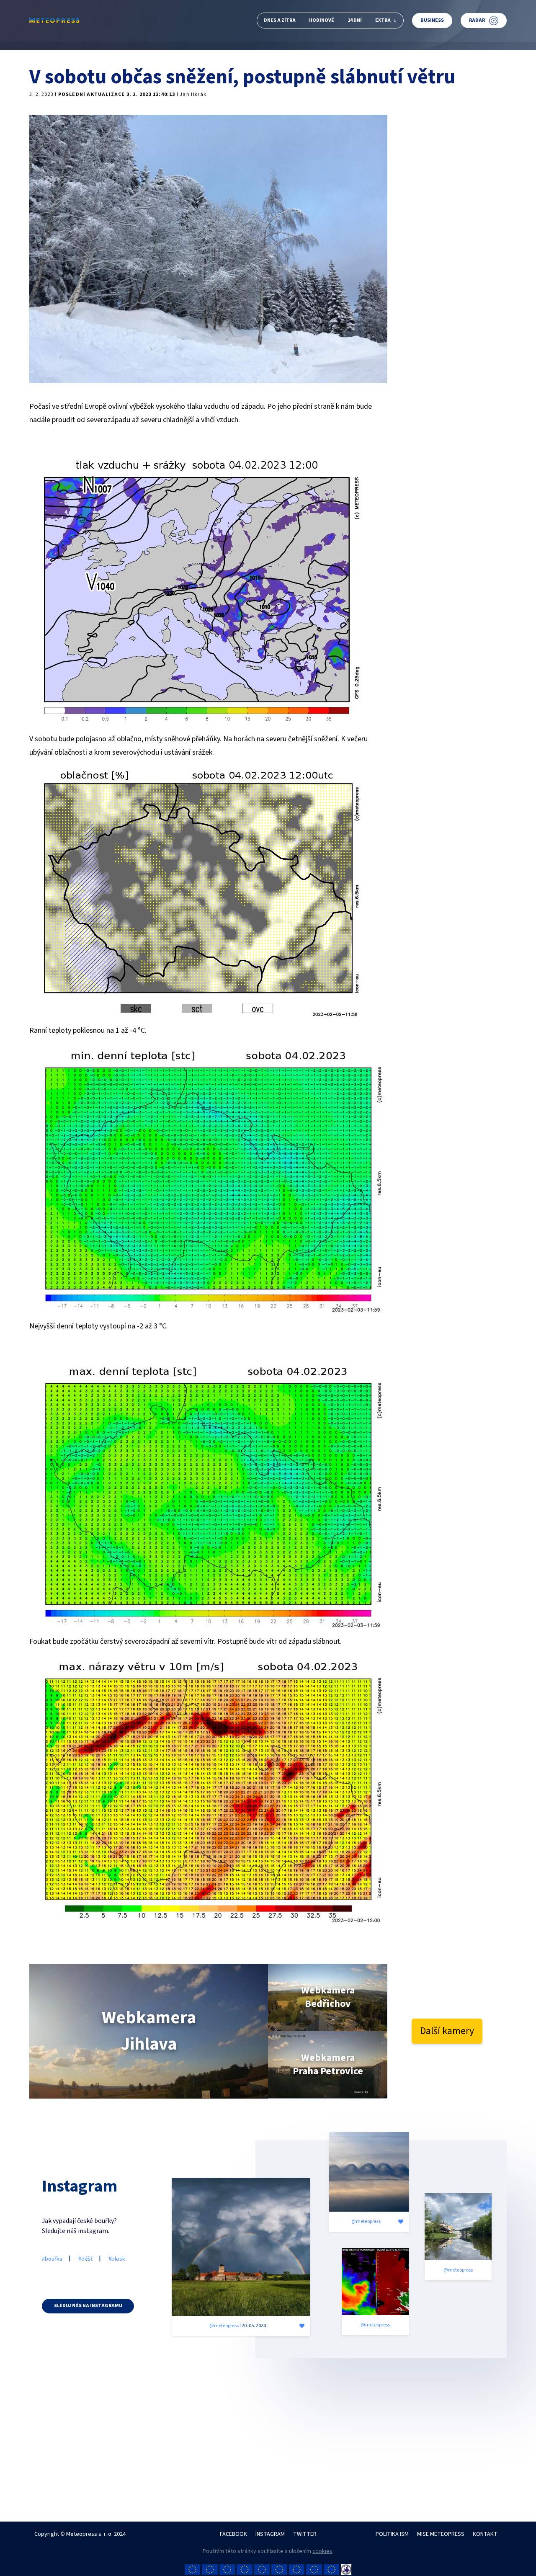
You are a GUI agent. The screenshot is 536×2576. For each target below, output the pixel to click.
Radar (477, 20)
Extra (383, 20)
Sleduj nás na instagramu (88, 2306)
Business (432, 20)
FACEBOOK (233, 2534)
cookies (322, 2551)
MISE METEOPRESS (441, 2534)
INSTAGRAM (270, 2534)
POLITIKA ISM (392, 2534)
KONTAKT (485, 2534)
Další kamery (447, 2031)
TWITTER (305, 2534)
